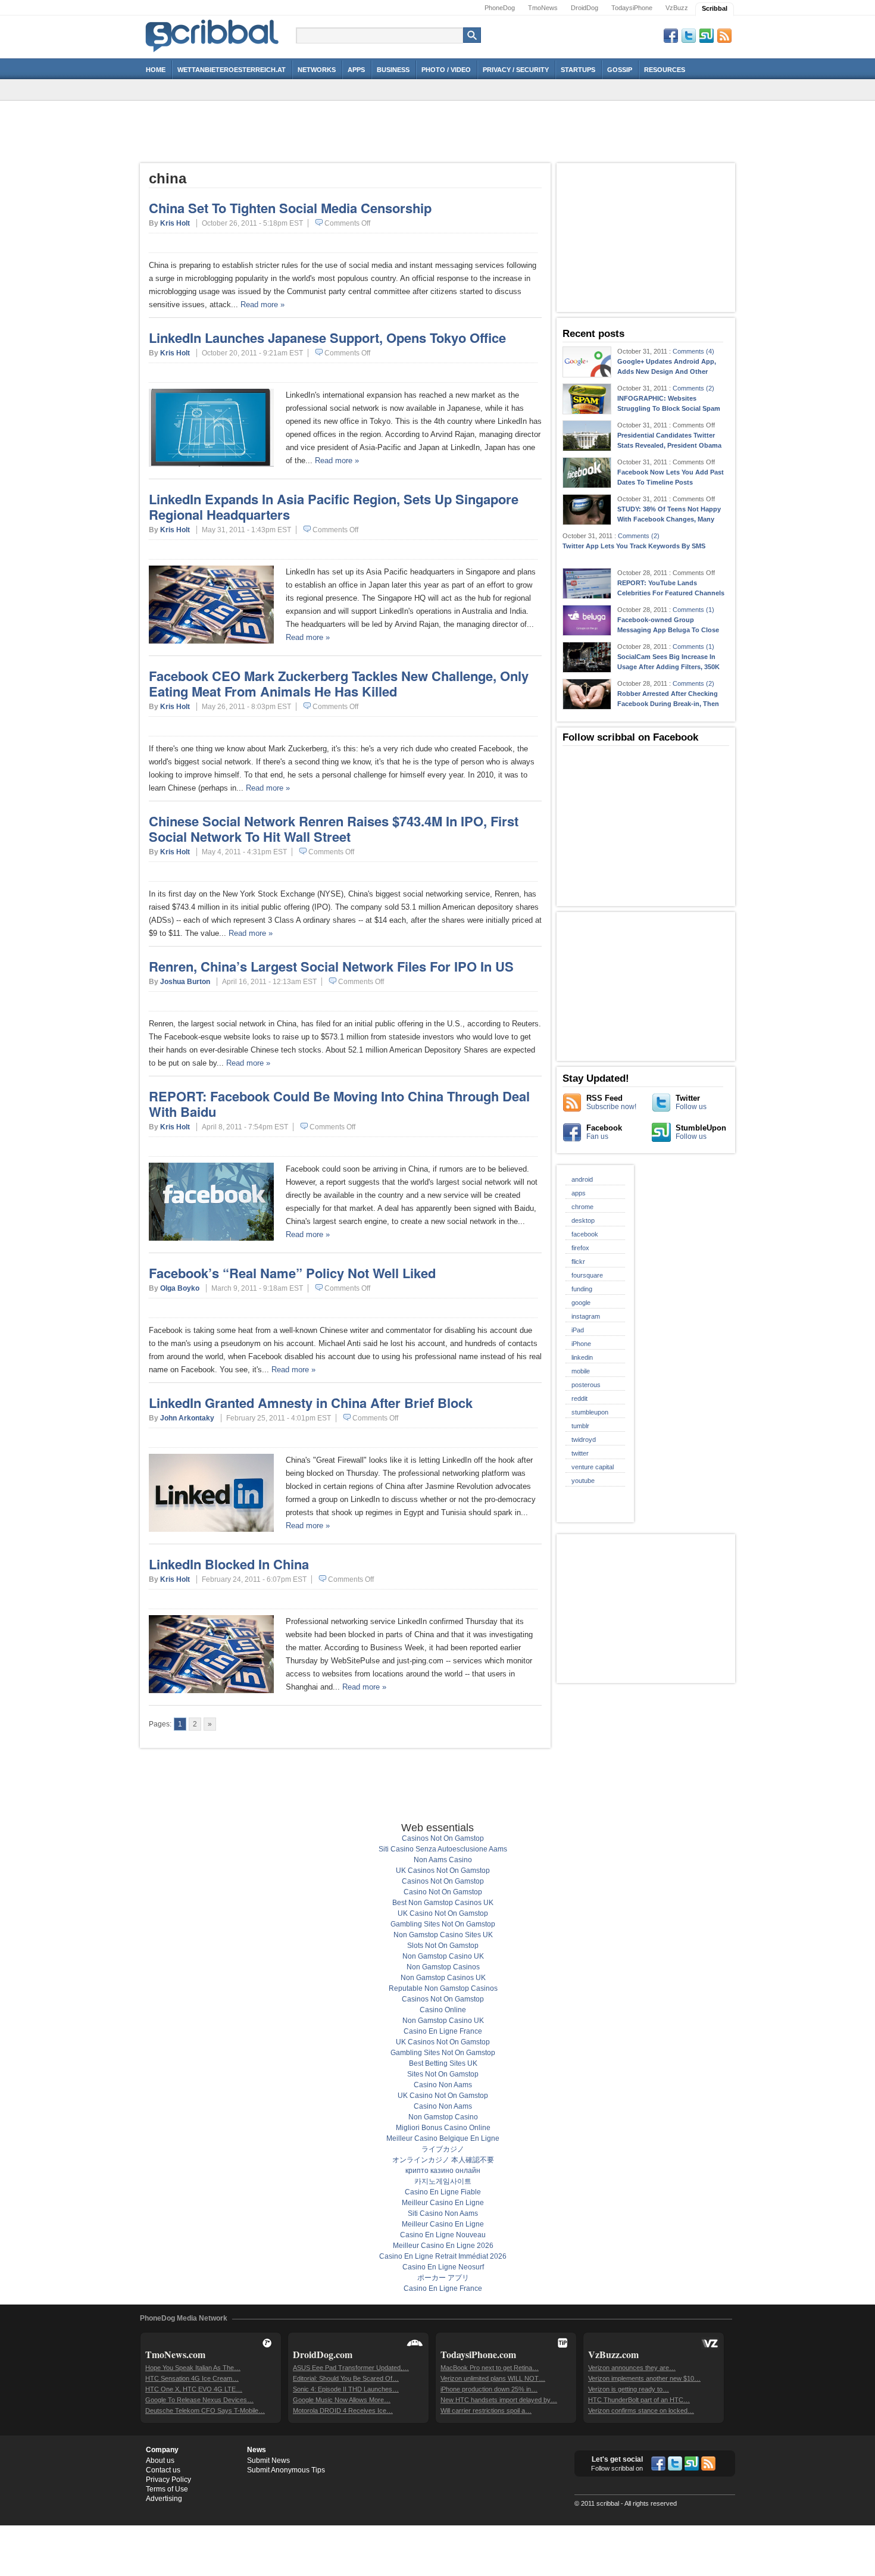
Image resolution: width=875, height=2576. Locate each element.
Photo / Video (446, 70)
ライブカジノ (443, 2149)
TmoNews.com (175, 2354)
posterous (586, 1385)
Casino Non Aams (443, 2085)
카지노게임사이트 (443, 2181)
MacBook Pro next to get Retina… (490, 2368)
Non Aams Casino (443, 1860)
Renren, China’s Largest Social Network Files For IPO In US (331, 966)
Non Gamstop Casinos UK (443, 1978)
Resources (665, 70)
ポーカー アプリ (443, 2278)
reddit (579, 1398)
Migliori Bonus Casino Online (443, 2128)
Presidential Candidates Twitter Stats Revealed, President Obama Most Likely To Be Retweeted (669, 445)
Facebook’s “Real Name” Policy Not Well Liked (292, 1273)
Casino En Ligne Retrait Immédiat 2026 (443, 2256)
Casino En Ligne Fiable (443, 2192)
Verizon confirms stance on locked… (641, 2410)
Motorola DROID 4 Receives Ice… (343, 2410)
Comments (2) (693, 388)
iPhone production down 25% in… (489, 2389)
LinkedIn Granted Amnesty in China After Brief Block (311, 1403)
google (581, 1303)
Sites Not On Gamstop (443, 2074)
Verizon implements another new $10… (644, 2378)
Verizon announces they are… (632, 2368)
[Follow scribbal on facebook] (658, 2465)
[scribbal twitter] (675, 2465)
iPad (578, 1330)
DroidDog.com (323, 2354)
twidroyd (584, 1440)
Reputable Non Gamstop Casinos (443, 1988)
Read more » (262, 305)
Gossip (620, 70)
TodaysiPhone (632, 8)
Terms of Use (167, 2489)
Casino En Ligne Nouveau (443, 2235)
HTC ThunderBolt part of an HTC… (639, 2400)
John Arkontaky (187, 1418)
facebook (585, 1234)
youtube (583, 1481)
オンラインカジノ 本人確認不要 (443, 2160)
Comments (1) (693, 610)
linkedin (582, 1357)
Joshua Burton (185, 982)
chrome (582, 1207)
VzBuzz (677, 8)
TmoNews (543, 8)
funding (582, 1289)
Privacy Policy (168, 2480)
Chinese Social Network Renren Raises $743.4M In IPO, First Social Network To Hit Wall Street (334, 829)
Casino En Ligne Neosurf (443, 2267)
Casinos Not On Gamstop (443, 1838)
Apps (356, 70)
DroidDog (585, 8)
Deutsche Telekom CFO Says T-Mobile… (205, 2410)
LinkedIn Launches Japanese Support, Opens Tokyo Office (327, 338)
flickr (578, 1262)
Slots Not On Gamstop (443, 1946)
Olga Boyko (180, 1288)
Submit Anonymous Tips (286, 2470)
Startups (578, 70)
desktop (583, 1220)
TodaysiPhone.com (478, 2354)
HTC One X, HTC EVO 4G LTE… (194, 2389)
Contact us (163, 2470)
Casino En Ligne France (443, 2031)
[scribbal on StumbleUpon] (692, 2465)
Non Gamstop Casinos (443, 1967)
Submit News (268, 2461)
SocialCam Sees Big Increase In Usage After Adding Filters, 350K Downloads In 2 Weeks (668, 667)
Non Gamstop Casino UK (443, 1956)
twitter (580, 1453)
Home (156, 70)
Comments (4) (693, 351)
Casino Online (443, 2010)
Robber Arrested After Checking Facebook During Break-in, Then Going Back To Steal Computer (668, 704)
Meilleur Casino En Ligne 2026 (443, 2246)
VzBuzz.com (613, 2354)
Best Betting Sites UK (443, 2063)
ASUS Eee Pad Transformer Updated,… (351, 2368)
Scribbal (715, 8)
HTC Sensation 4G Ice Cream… (192, 2378)
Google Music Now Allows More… (342, 2400)
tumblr (580, 1426)
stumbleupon (590, 1412)
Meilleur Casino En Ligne (443, 2203)
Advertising (164, 2499)
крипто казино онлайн (443, 2171)
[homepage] (212, 52)
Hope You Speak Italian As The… (193, 2368)
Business (393, 70)
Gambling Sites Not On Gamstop (443, 1924)
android (582, 1179)
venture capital (593, 1467)
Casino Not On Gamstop (443, 1892)
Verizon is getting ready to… (629, 2389)
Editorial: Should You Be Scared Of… (346, 2378)
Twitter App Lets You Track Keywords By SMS (634, 546)
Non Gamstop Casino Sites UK (443, 1935)
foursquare (587, 1275)
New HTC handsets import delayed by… (499, 2400)
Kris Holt (175, 223)
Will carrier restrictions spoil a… (486, 2410)
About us (160, 2461)
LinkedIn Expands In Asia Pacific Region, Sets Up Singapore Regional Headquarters (334, 507)
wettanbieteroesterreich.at (232, 70)
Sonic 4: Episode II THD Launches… (346, 2389)
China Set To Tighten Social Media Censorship (290, 208)
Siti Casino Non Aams (443, 2213)
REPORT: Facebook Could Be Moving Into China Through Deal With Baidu (339, 1104)
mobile (581, 1371)
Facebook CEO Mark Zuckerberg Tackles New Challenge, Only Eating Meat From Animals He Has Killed (339, 683)
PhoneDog (500, 8)
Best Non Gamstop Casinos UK (443, 1903)
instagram (586, 1316)
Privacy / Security (516, 70)
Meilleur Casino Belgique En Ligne (443, 2138)
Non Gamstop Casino (443, 2117)
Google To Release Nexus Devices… (199, 2400)
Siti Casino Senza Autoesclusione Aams (443, 1849)
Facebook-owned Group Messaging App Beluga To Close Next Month (668, 630)
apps (579, 1193)
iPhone (581, 1344)
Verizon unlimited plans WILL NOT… (493, 2378)
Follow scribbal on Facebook (630, 737)
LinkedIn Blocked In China (229, 1564)
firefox (580, 1248)
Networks (317, 70)
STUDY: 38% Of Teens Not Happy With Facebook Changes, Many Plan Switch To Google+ (669, 519)
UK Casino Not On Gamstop (443, 1913)
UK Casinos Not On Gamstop (443, 1871)
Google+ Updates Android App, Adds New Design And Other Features (667, 371)
